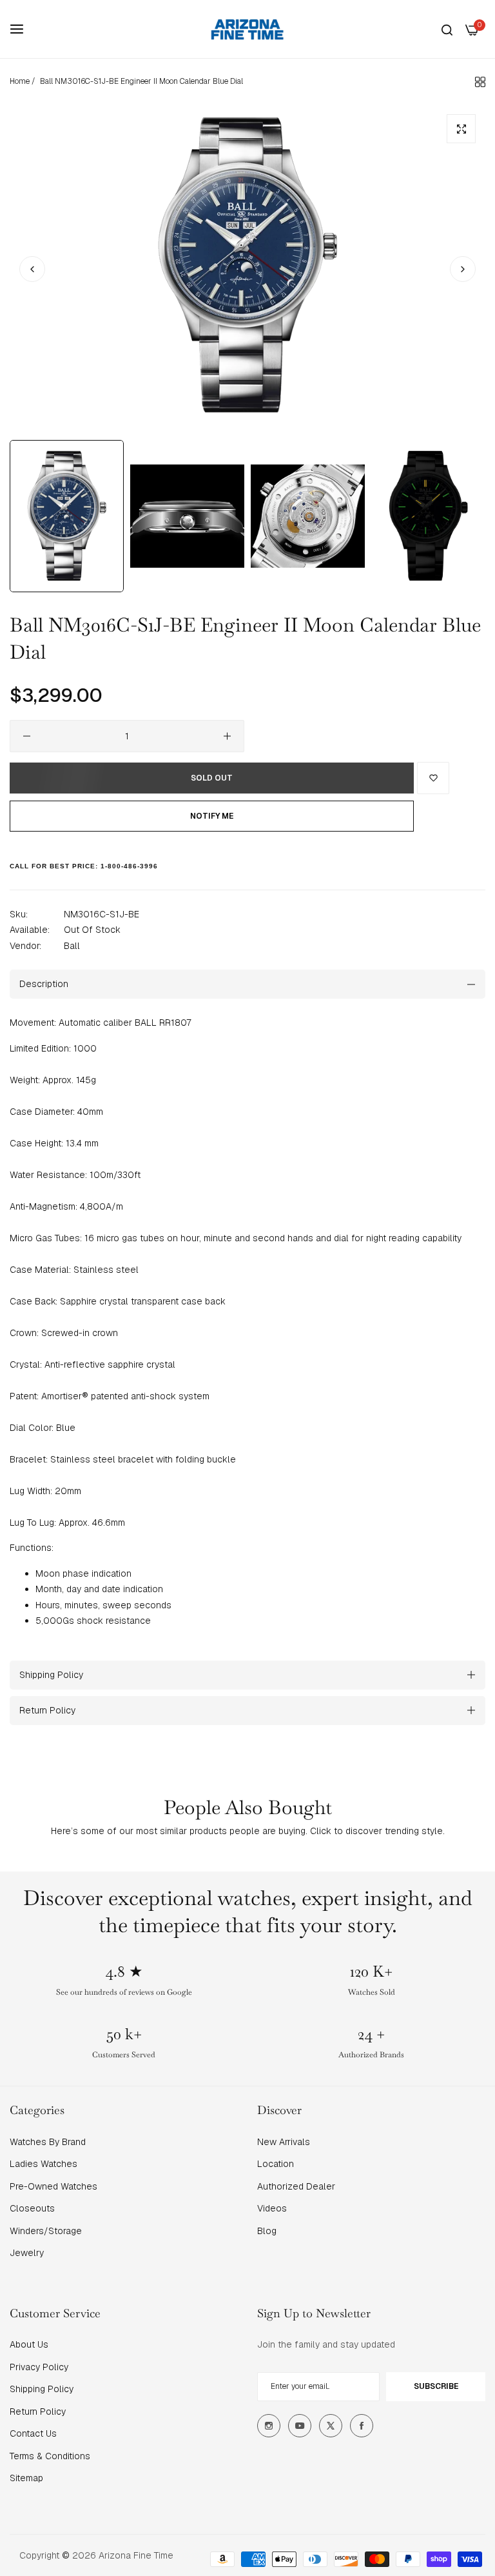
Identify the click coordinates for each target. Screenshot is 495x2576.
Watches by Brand (48, 2142)
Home (20, 81)
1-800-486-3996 (129, 866)
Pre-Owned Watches (53, 2186)
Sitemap (26, 2478)
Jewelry (27, 2253)
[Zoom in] (461, 129)
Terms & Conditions (50, 2456)
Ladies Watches (44, 2164)
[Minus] (27, 736)
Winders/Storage (46, 2231)
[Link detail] (269, 2426)
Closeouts (32, 2208)
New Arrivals (284, 2142)
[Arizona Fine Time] (247, 29)
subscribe (436, 2386)
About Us (29, 2344)
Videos (272, 2208)
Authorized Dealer (296, 2186)
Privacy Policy (39, 2367)
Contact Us (33, 2433)
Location (276, 2164)
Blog (267, 2231)
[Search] (447, 29)
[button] (463, 269)
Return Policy (38, 2411)
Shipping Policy (42, 2389)
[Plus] (227, 736)
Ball (72, 946)
